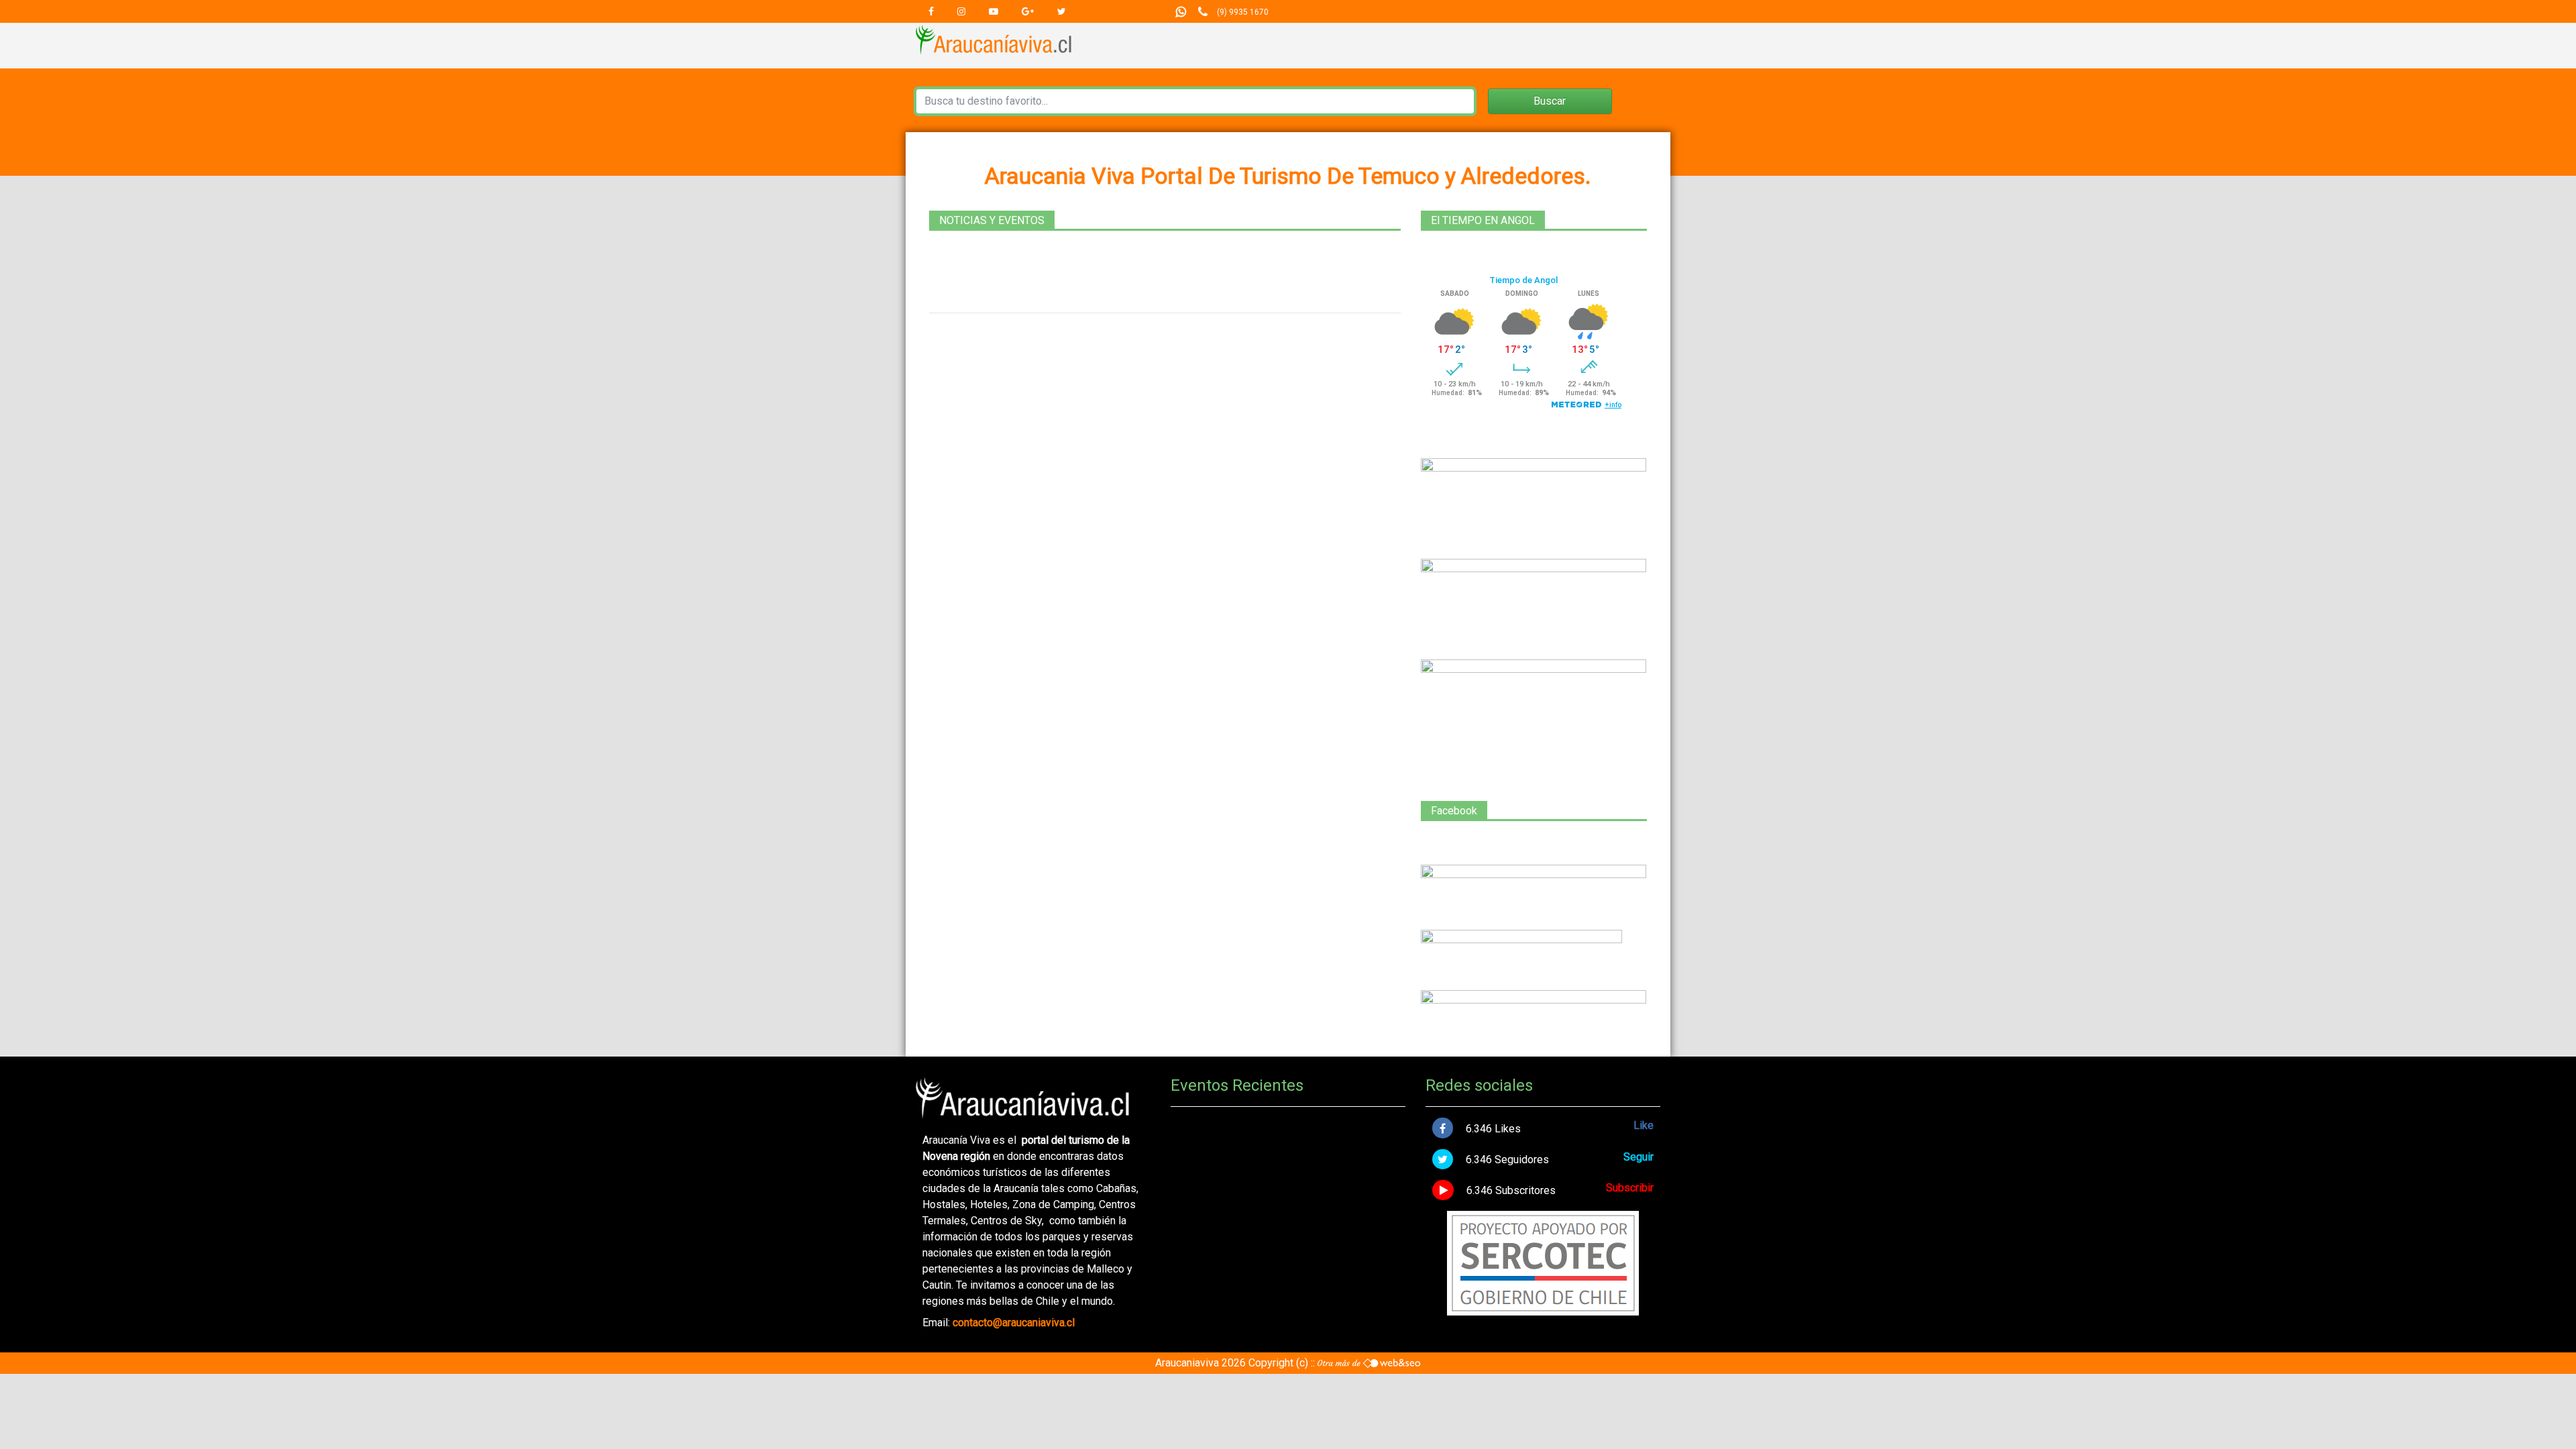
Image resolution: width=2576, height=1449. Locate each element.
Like (1644, 1125)
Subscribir (1630, 1188)
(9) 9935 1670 (1243, 12)
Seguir (1639, 1157)
